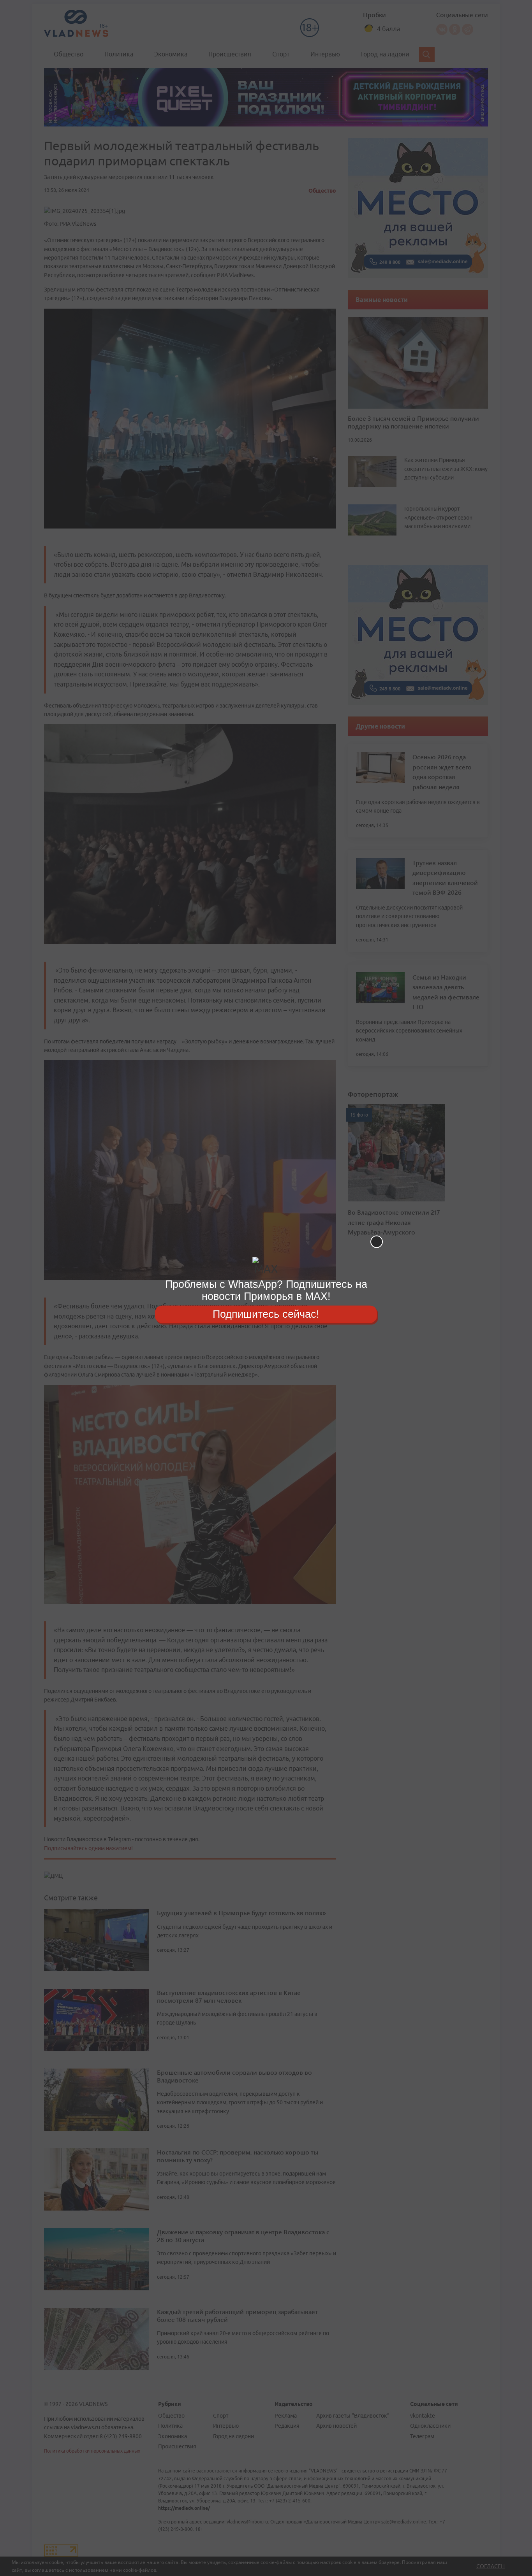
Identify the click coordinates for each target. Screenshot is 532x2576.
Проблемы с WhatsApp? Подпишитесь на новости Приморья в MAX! (266, 1290)
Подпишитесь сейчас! (266, 1314)
